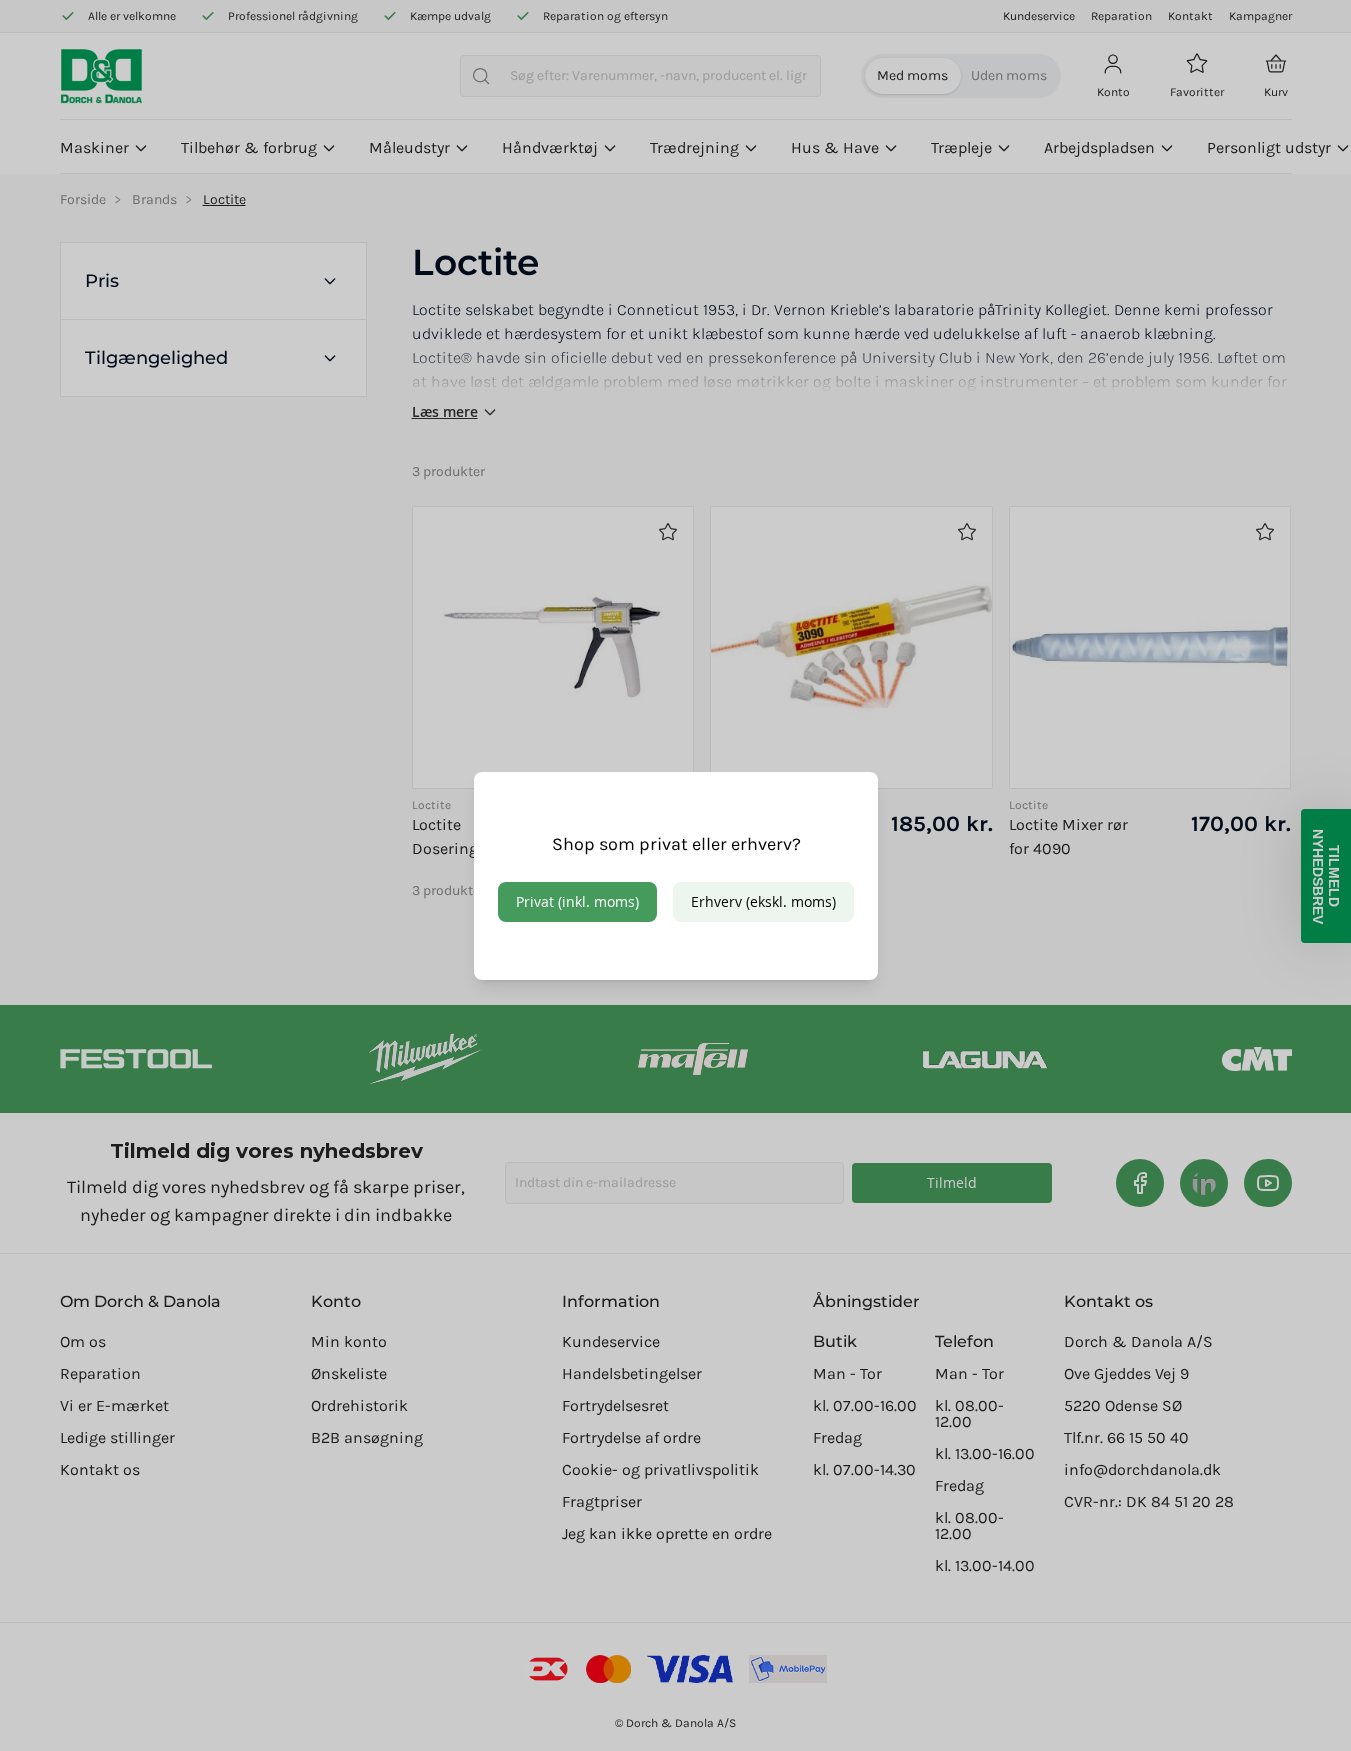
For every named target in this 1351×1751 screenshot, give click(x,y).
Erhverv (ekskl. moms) (763, 901)
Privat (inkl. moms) (577, 901)
